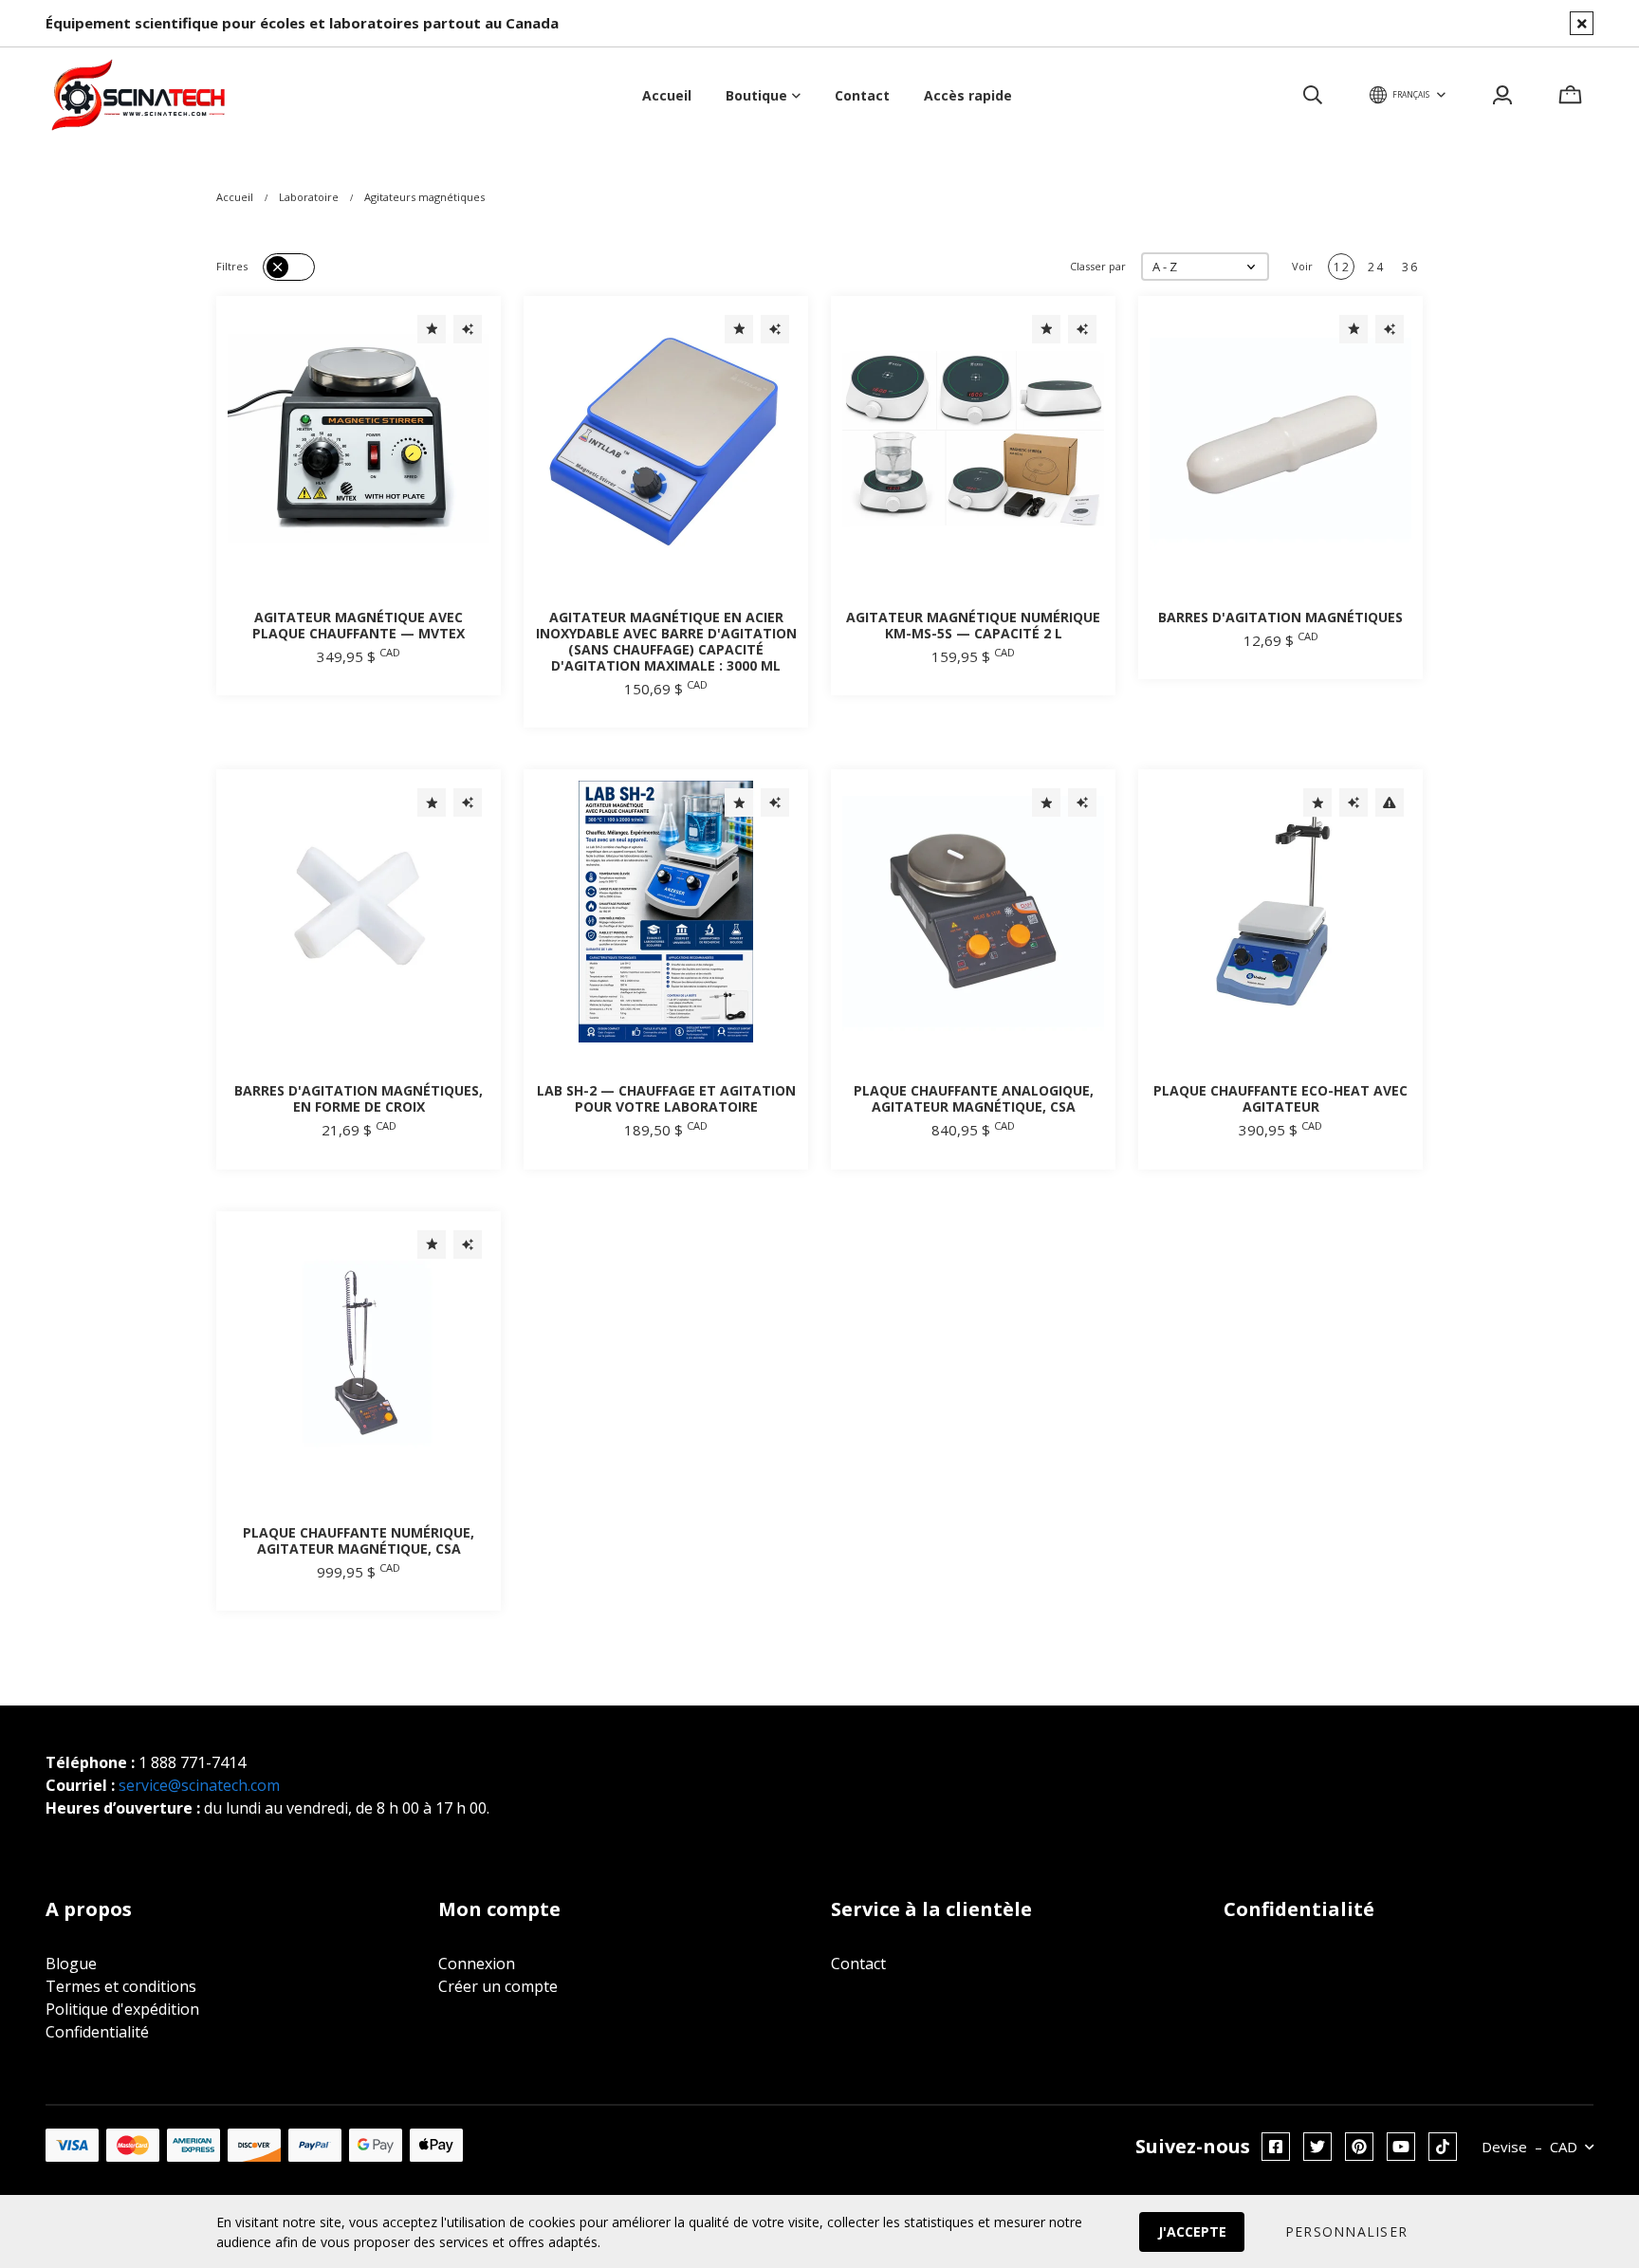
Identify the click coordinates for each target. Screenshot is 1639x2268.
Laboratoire (309, 197)
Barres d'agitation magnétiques (1280, 617)
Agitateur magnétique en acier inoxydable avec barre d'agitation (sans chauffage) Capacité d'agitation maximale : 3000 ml (666, 641)
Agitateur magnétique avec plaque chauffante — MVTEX (359, 625)
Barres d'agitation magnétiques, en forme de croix (359, 1098)
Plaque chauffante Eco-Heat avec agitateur (1280, 1098)
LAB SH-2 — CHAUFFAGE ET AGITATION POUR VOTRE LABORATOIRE (666, 1098)
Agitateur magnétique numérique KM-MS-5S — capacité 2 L (973, 625)
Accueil (235, 197)
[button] (1205, 267)
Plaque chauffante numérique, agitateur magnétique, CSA (359, 1540)
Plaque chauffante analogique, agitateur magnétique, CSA (974, 1098)
